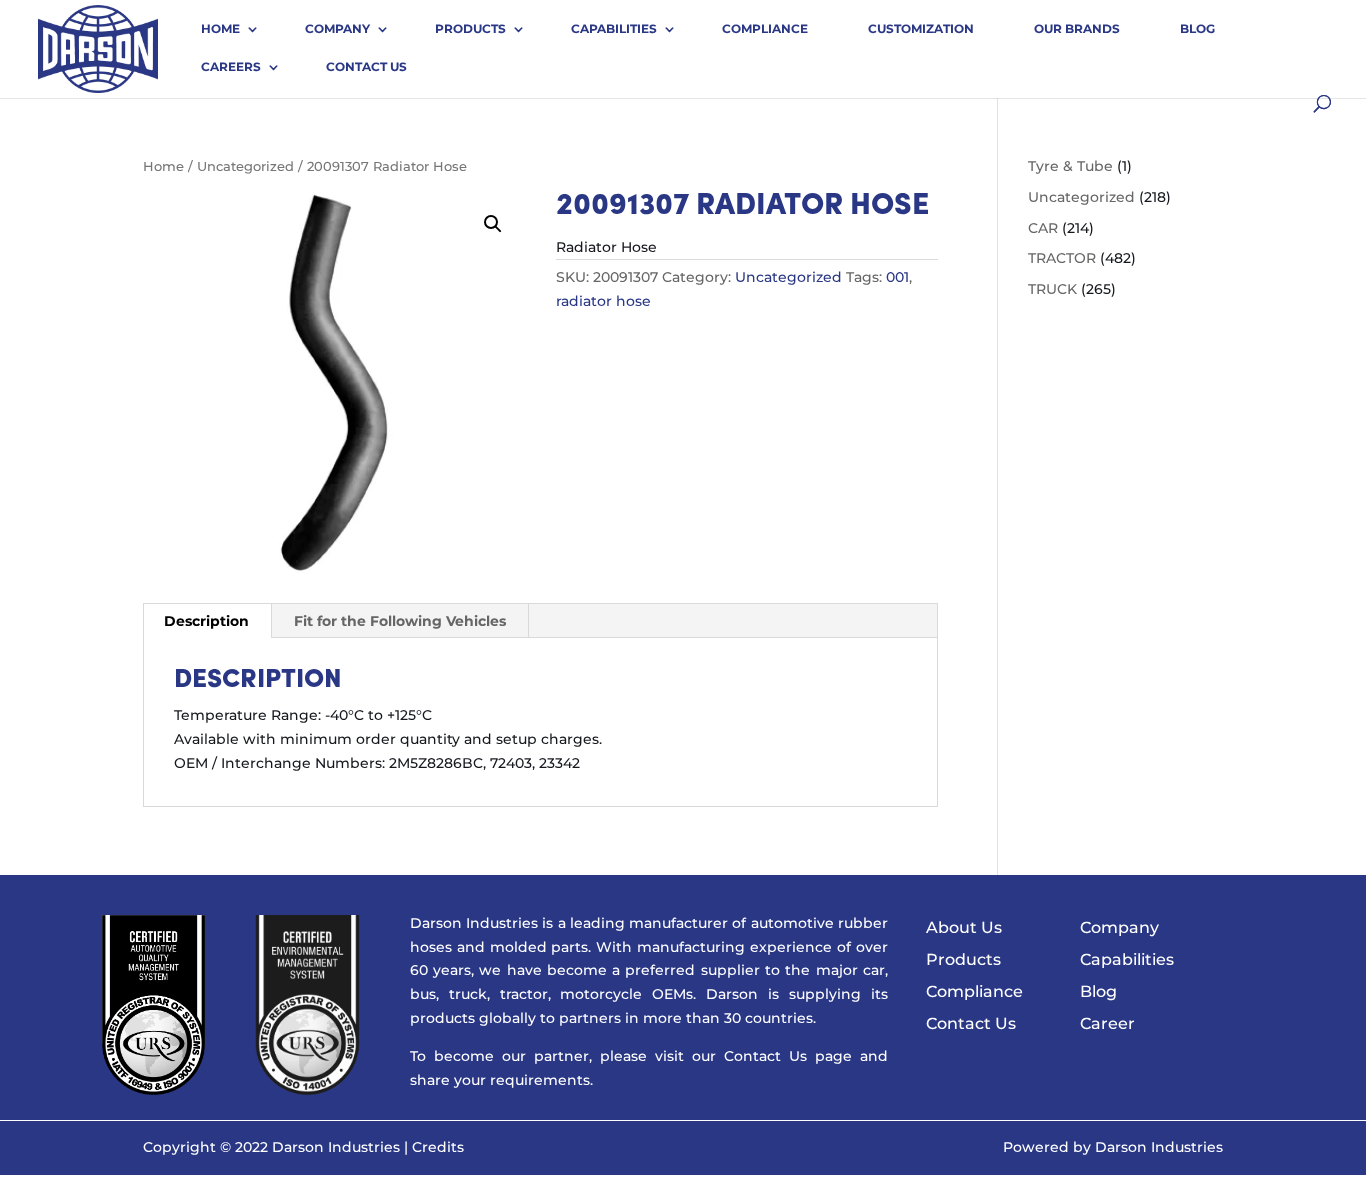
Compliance (765, 28)
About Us (964, 927)
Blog (1197, 28)
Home (220, 28)
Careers (231, 66)
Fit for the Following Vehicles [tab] (400, 621)
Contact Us (366, 66)
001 (897, 277)
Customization (921, 28)
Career (1107, 1023)
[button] (493, 224)
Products (470, 28)
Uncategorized (245, 166)
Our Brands (1077, 28)
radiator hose (603, 301)
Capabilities (614, 28)
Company (337, 28)
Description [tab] (206, 621)
